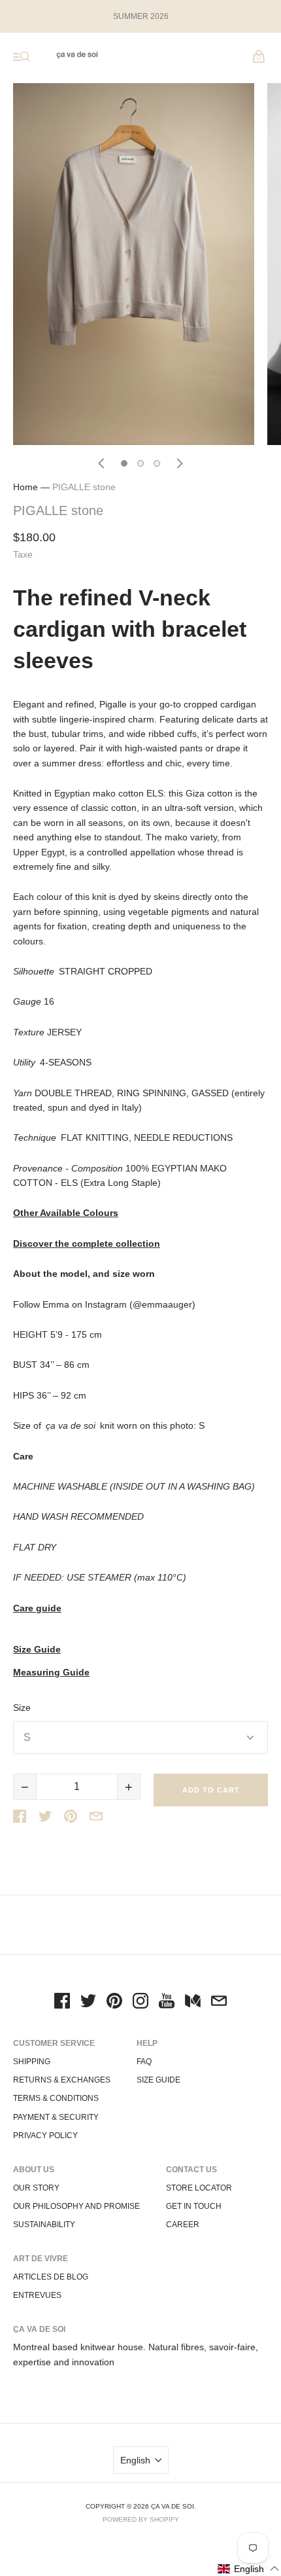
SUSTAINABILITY (44, 2225)
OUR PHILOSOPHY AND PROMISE (76, 2206)
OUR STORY (36, 2188)
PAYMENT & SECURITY (56, 2117)
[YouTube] (167, 2003)
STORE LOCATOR (199, 2188)
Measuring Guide (51, 1673)
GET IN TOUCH (194, 2206)
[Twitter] (88, 2003)
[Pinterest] (114, 2003)
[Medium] (193, 2003)
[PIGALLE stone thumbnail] (124, 463)
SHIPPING (32, 2062)
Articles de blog (51, 2277)
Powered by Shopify (141, 2519)
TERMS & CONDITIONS (56, 2098)
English (135, 2460)
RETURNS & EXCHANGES (62, 2080)
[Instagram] (140, 2003)
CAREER (183, 2225)
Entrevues (37, 2295)
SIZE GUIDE (158, 2080)
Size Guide (37, 1650)
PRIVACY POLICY (45, 2136)
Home (25, 487)
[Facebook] (62, 2003)
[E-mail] (219, 2003)
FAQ (144, 2062)
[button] (249, 2568)
